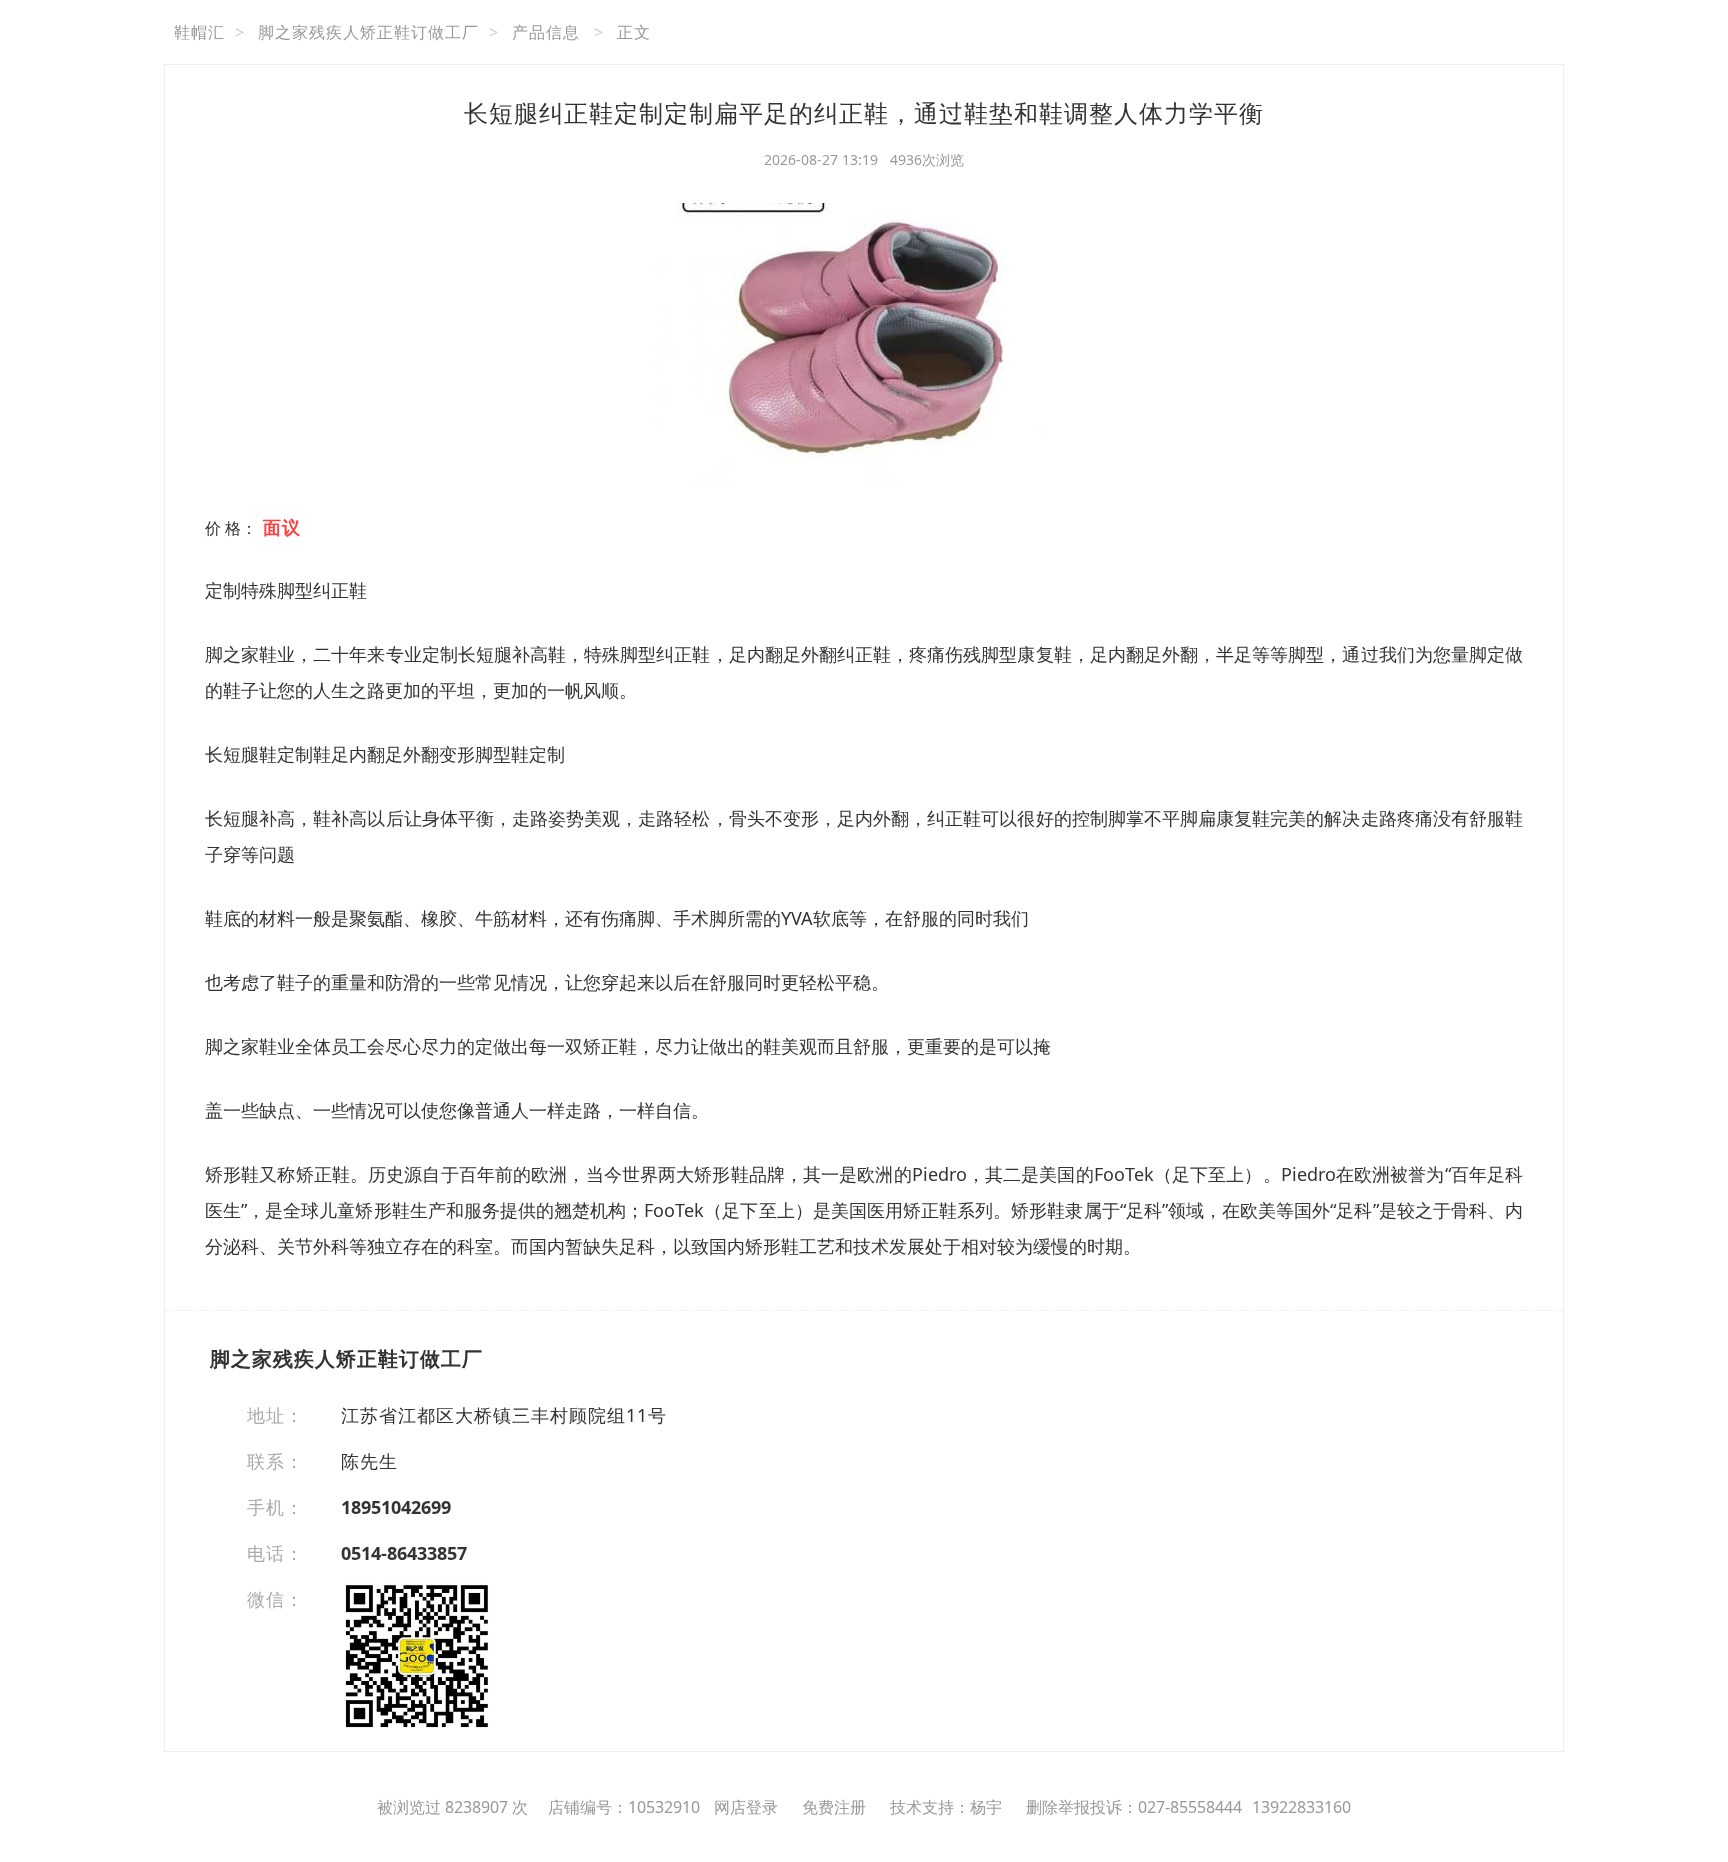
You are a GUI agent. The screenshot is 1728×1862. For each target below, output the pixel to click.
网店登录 (746, 1807)
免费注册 (834, 1807)
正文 (634, 32)
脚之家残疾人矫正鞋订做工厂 (368, 32)
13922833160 (1301, 1807)
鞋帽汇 (199, 32)
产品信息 (546, 32)
